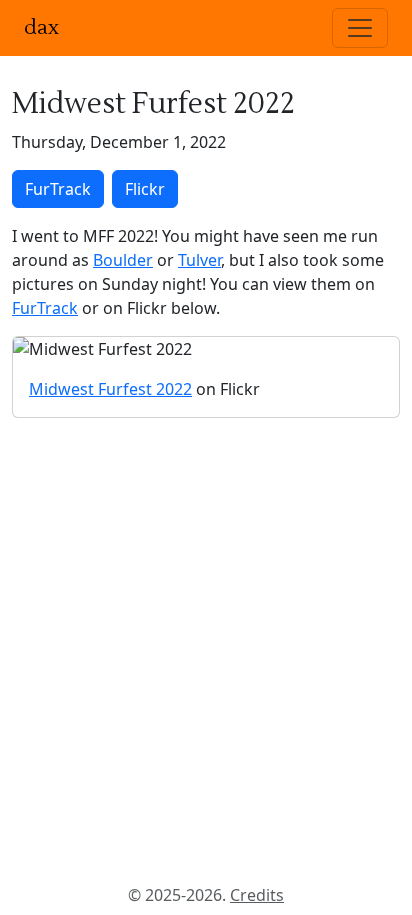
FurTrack (58, 189)
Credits (257, 895)
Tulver (199, 260)
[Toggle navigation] (360, 28)
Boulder (123, 260)
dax (41, 28)
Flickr (145, 189)
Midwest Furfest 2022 (110, 389)
